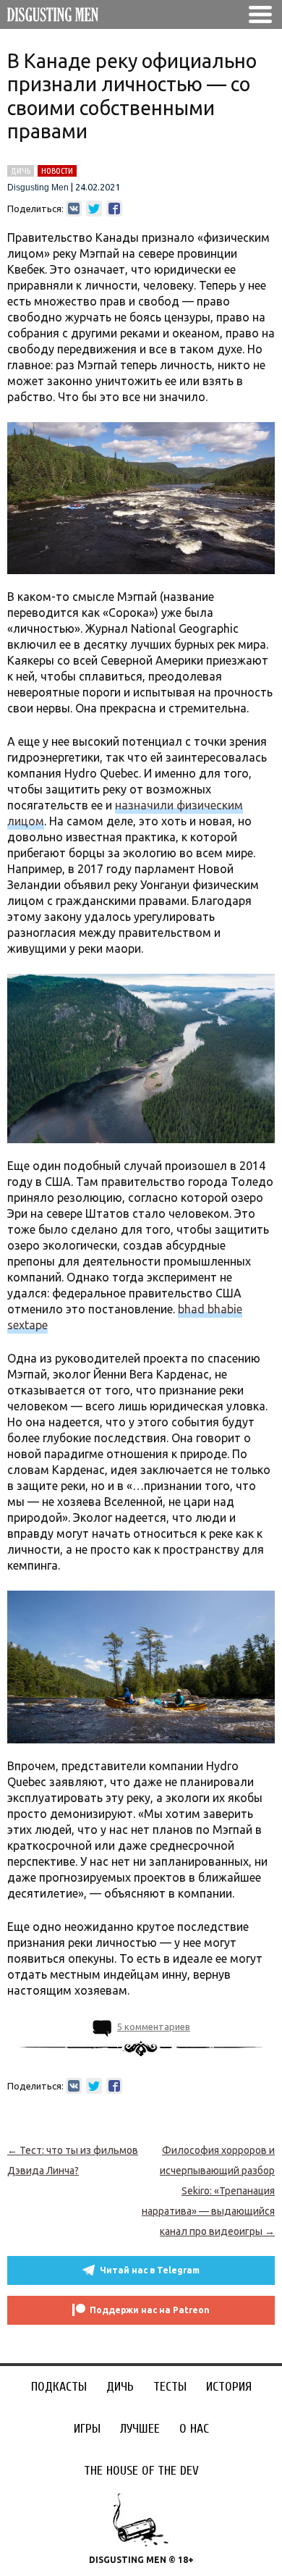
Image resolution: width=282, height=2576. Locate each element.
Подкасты (59, 2387)
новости (57, 171)
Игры (87, 2429)
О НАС (194, 2429)
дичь (21, 171)
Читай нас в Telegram (150, 2270)
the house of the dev (141, 2471)
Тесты (170, 2387)
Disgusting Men (38, 188)
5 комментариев (154, 2026)
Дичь (120, 2387)
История (229, 2387)
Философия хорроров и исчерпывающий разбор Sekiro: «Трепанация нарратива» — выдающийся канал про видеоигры (208, 2191)
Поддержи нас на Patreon (150, 2310)
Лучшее (140, 2429)
